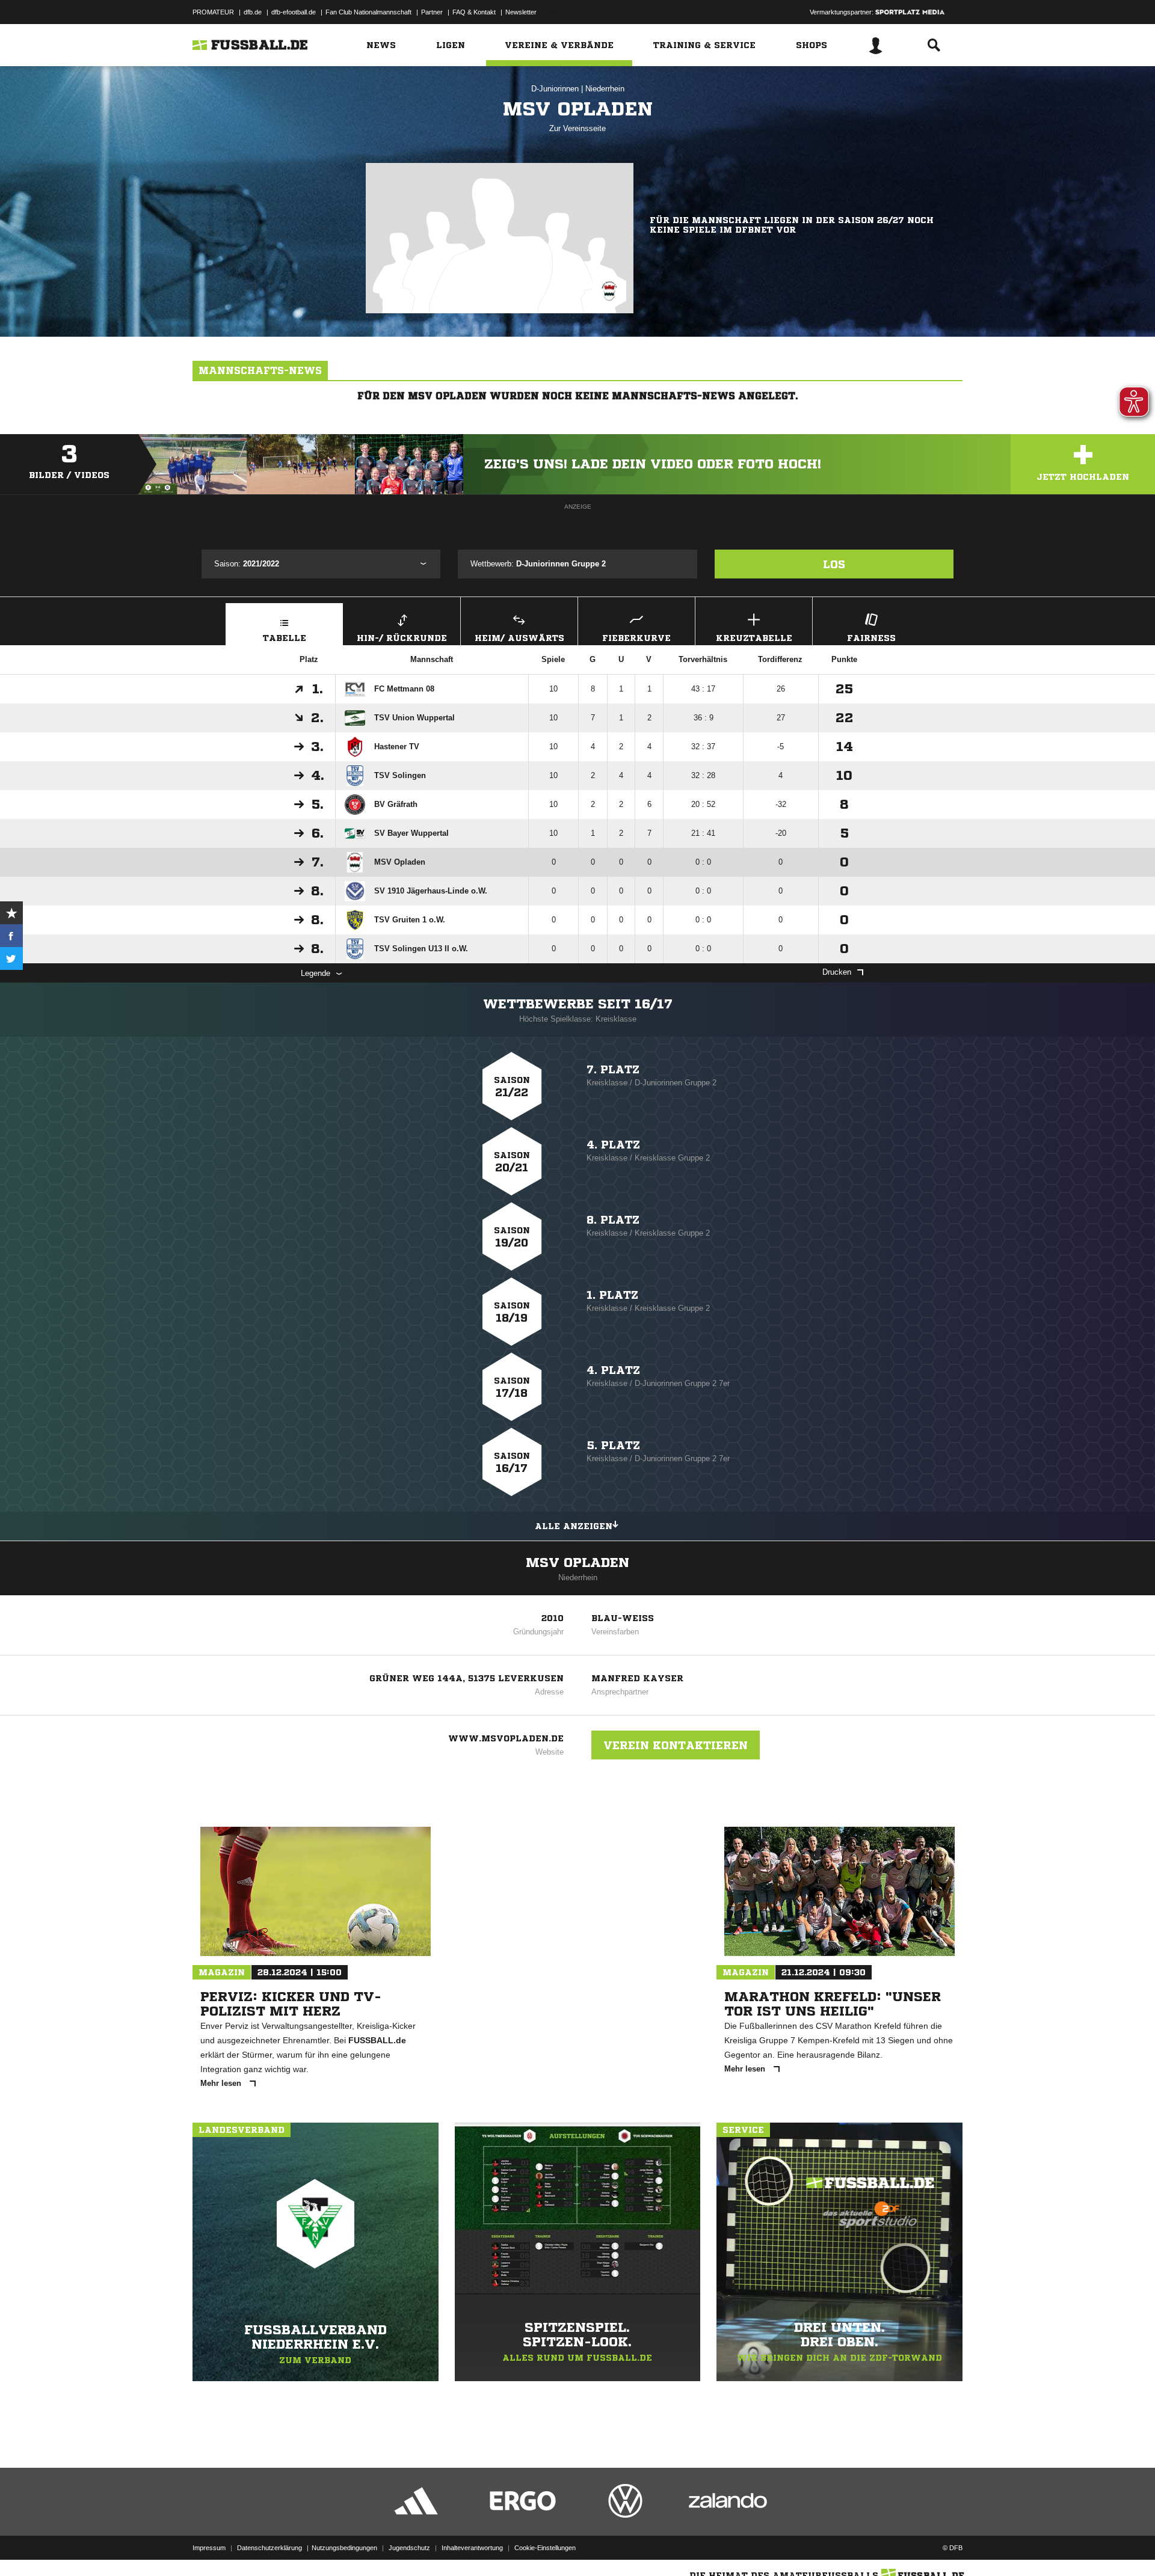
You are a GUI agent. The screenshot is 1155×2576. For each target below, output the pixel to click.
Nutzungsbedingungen (344, 2548)
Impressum (209, 2548)
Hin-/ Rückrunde (402, 638)
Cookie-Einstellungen (545, 2548)
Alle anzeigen (574, 1526)
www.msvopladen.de (506, 1738)
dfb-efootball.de (294, 12)
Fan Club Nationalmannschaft (368, 12)
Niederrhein (605, 89)
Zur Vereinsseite (577, 128)
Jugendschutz (409, 2548)
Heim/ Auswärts (519, 638)
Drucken (837, 972)
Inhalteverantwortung (472, 2548)
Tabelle (285, 638)
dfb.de (253, 12)
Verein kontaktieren (676, 1745)
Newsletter (521, 12)
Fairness (871, 638)
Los (834, 564)
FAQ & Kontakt (474, 12)
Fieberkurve (636, 638)
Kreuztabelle (754, 638)
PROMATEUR (213, 12)
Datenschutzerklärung (269, 2548)
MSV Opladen (577, 1563)
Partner (432, 12)
